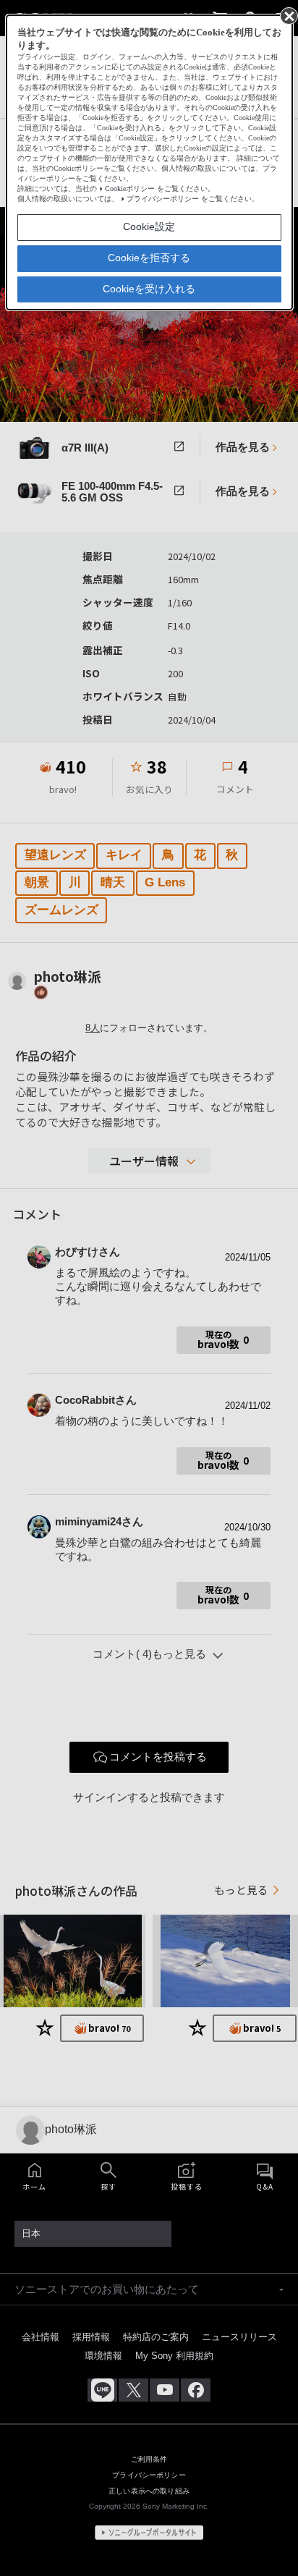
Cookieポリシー (130, 188)
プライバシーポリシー (163, 199)
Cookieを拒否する (149, 258)
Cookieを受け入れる (149, 289)
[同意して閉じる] (288, 15)
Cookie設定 (149, 226)
